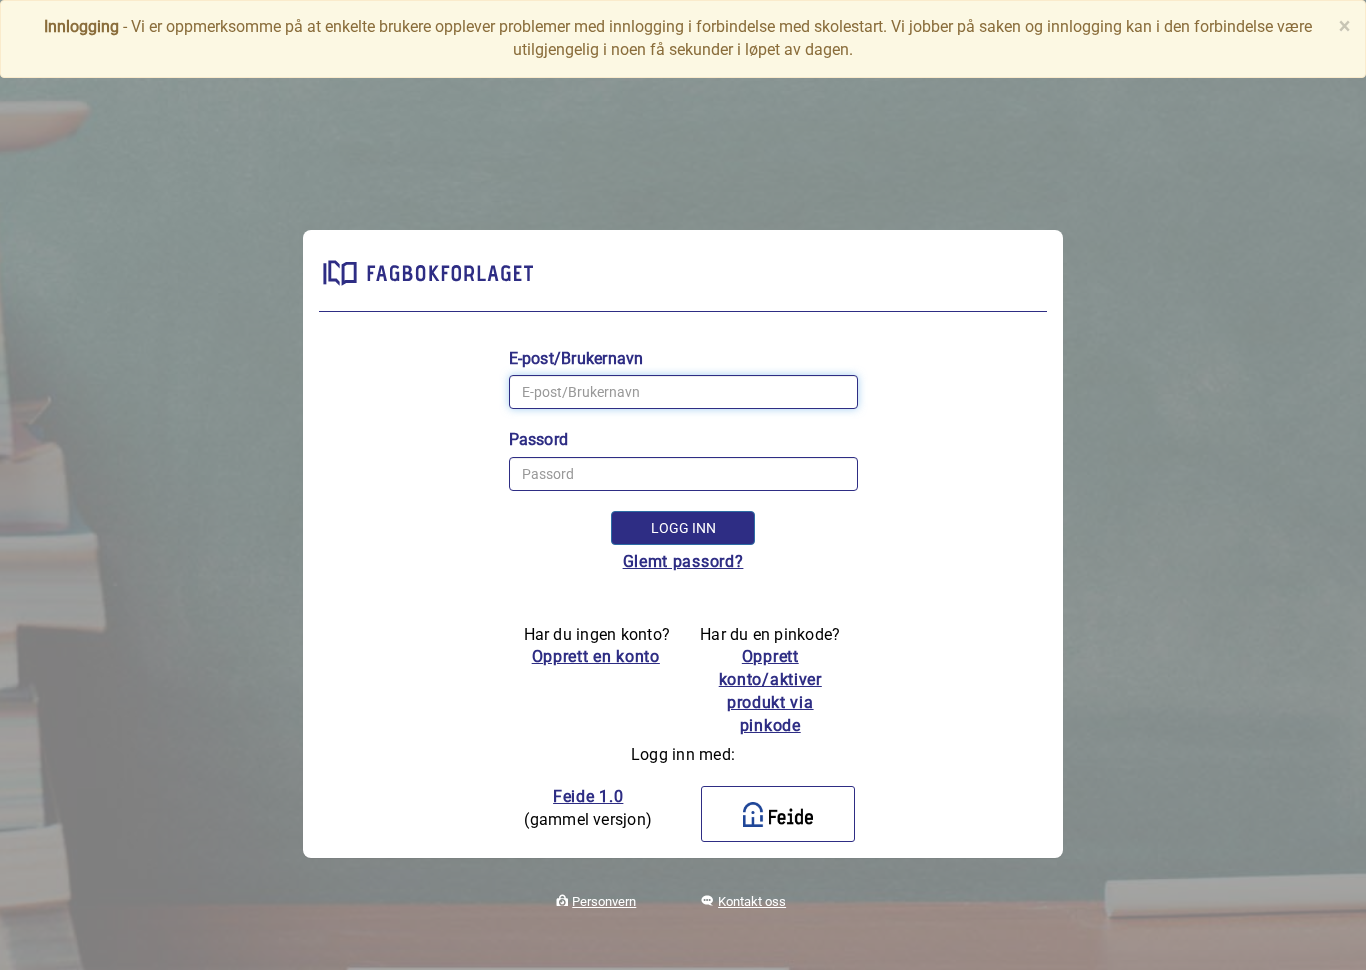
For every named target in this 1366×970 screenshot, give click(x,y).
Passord (539, 439)
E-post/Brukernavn (576, 358)
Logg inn (683, 528)
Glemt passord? (683, 561)
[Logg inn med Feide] (778, 814)
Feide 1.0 (588, 796)
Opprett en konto (596, 656)
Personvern (604, 901)
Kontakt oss (752, 901)
